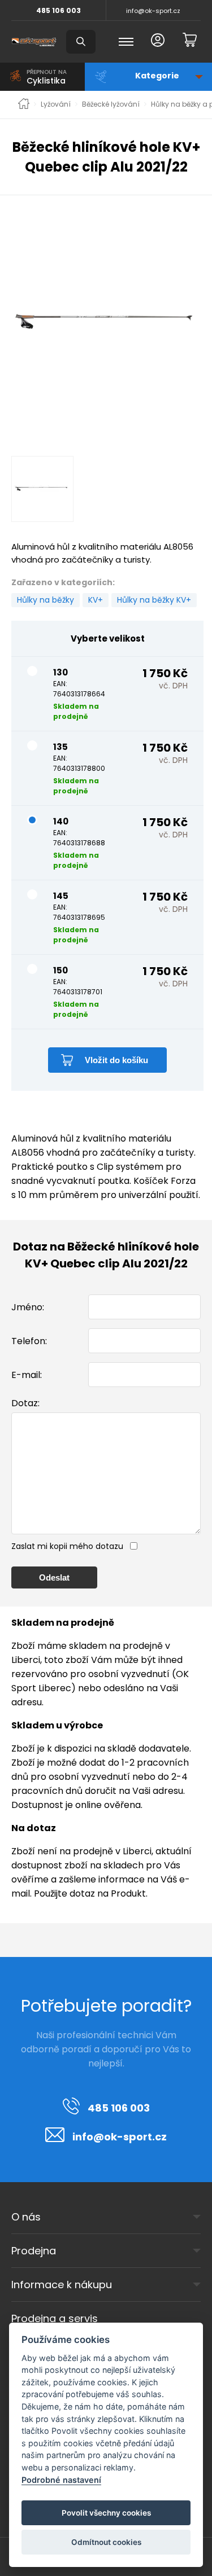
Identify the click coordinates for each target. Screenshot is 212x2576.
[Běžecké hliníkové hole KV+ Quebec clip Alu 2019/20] (107, 322)
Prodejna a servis (55, 2318)
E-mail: (27, 1375)
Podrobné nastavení (61, 2480)
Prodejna (34, 2251)
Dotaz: (25, 1403)
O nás (26, 2217)
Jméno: (28, 1307)
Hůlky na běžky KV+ (154, 600)
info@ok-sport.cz (153, 11)
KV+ (96, 600)
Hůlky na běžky (46, 600)
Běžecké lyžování (111, 104)
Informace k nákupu (62, 2285)
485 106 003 (59, 10)
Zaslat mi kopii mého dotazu (67, 1546)
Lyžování (56, 104)
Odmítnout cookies (106, 2542)
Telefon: (29, 1341)
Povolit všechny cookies (106, 2513)
